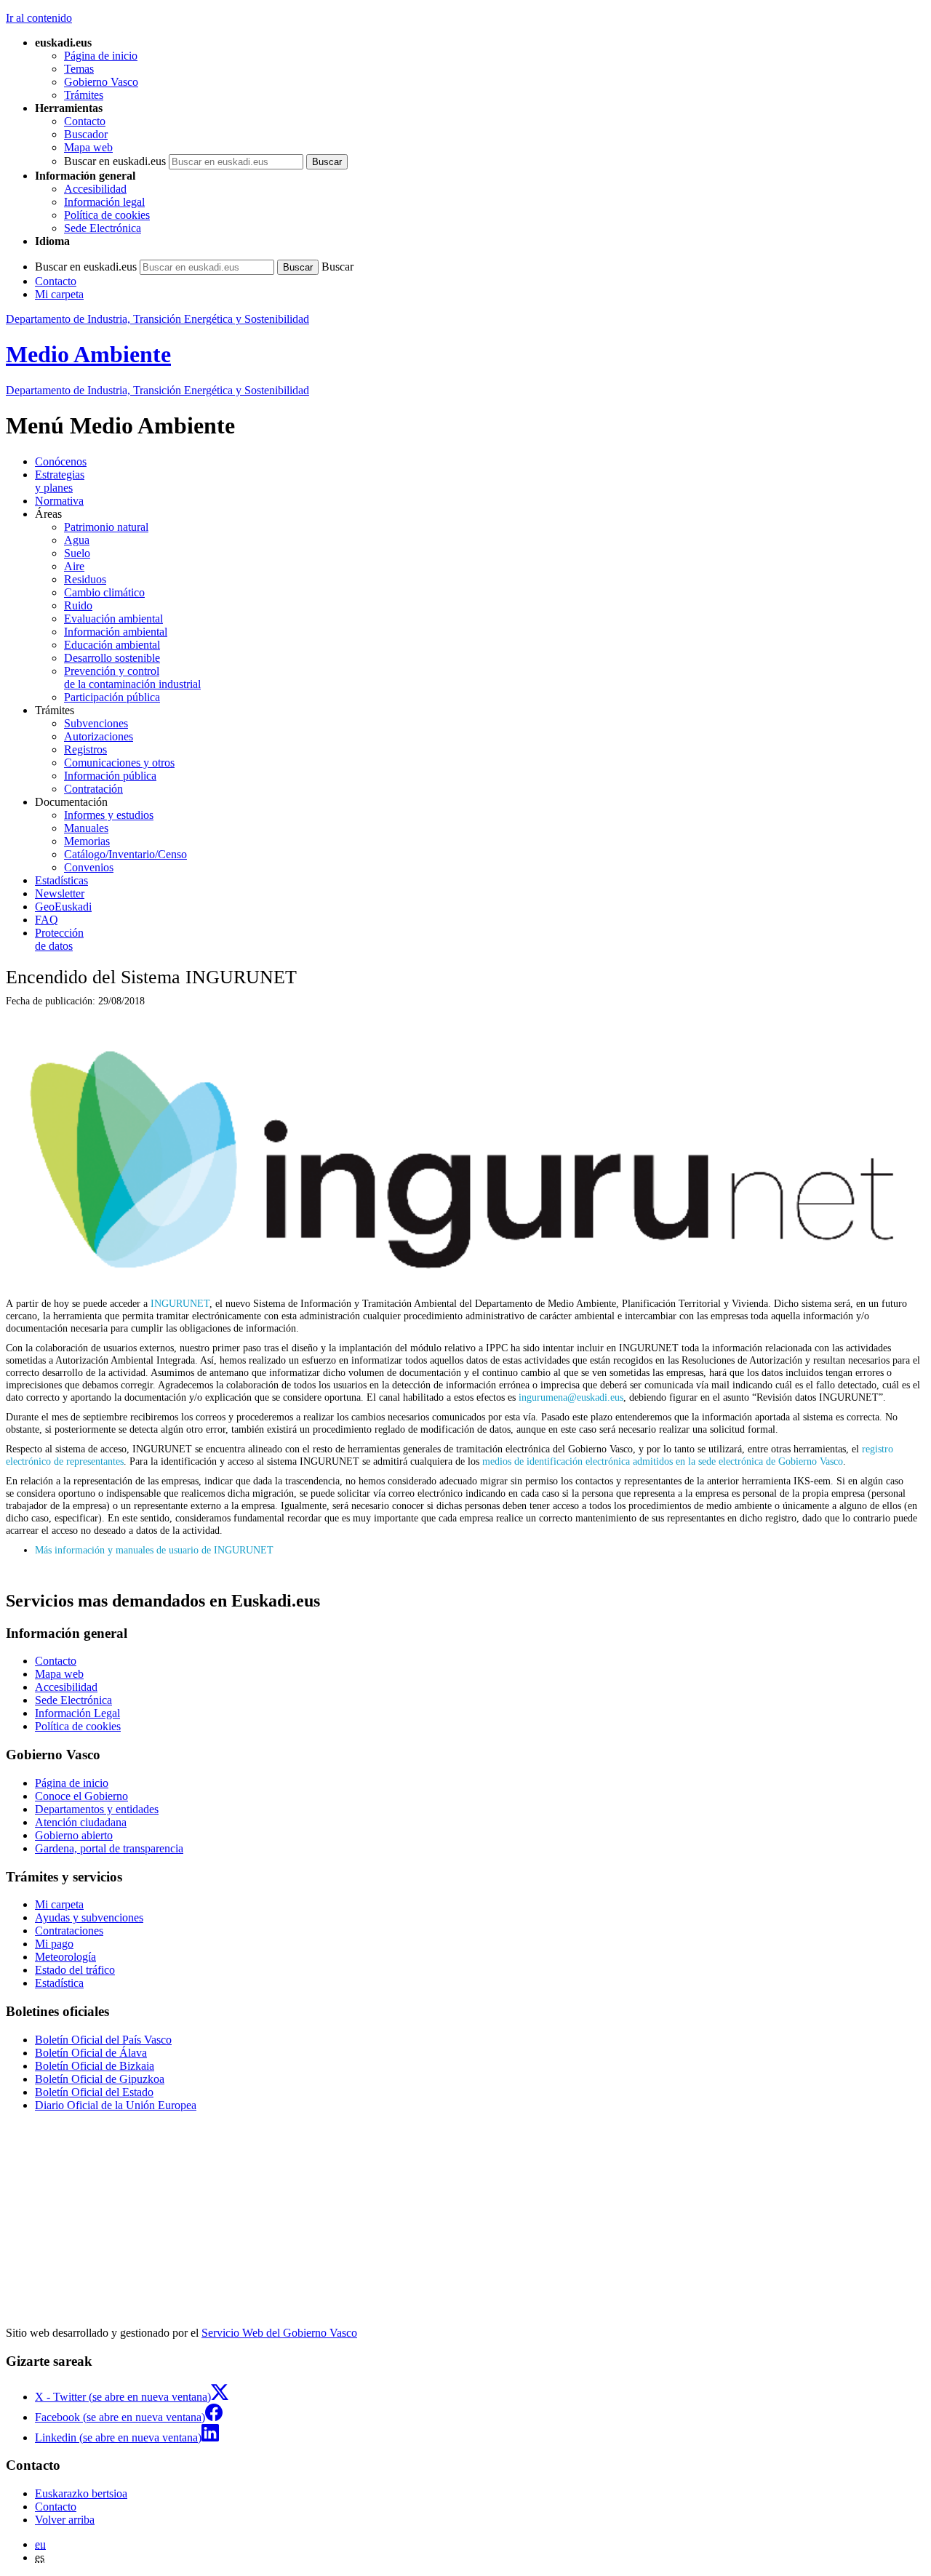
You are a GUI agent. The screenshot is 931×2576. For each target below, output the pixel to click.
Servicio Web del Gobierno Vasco (279, 2333)
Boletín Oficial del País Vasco (103, 2040)
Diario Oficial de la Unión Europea (116, 2105)
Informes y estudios (109, 815)
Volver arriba (65, 2520)
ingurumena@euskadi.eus (571, 1397)
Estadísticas (61, 880)
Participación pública (112, 697)
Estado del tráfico (75, 1970)
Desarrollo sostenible (112, 658)
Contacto (85, 121)
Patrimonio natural (106, 527)
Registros (85, 749)
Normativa (59, 501)
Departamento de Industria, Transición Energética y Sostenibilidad (157, 319)
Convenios (89, 867)
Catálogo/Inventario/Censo (125, 854)
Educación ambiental (112, 645)
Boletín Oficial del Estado (94, 2092)
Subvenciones (96, 723)
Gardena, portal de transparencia (109, 1848)
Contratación (93, 789)
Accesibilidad (95, 189)
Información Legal (77, 1713)
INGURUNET (180, 1303)
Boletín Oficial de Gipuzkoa (100, 2079)
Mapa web (88, 147)
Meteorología (65, 1957)
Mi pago (54, 1944)
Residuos (85, 579)
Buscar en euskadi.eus (115, 161)
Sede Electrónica (103, 228)
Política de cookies (107, 215)
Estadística (59, 1983)
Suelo (77, 553)
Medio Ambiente (88, 354)
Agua (77, 540)
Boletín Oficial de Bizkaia (95, 2066)
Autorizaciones (99, 736)
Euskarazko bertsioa (81, 2493)
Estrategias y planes (60, 481)
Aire (74, 566)
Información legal (104, 202)
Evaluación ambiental (113, 619)
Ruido (78, 605)
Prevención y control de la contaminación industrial (132, 677)
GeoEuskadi (63, 907)
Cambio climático (104, 592)
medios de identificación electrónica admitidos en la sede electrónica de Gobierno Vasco (663, 1461)
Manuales (86, 828)
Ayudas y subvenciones (89, 1917)
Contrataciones (69, 1931)
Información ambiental (116, 632)
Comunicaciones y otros (119, 763)
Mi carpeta (59, 294)
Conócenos (61, 461)
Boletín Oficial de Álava (91, 2053)
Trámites (84, 95)
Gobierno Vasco (101, 82)
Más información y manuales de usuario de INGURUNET (154, 1550)
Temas (79, 69)
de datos (59, 939)
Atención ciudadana (81, 1822)
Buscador (86, 134)
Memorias (87, 841)
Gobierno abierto (74, 1835)
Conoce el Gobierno (81, 1796)
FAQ (47, 920)
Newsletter (60, 893)
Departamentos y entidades (97, 1809)
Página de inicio (101, 56)
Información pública (110, 776)
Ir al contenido (39, 18)
